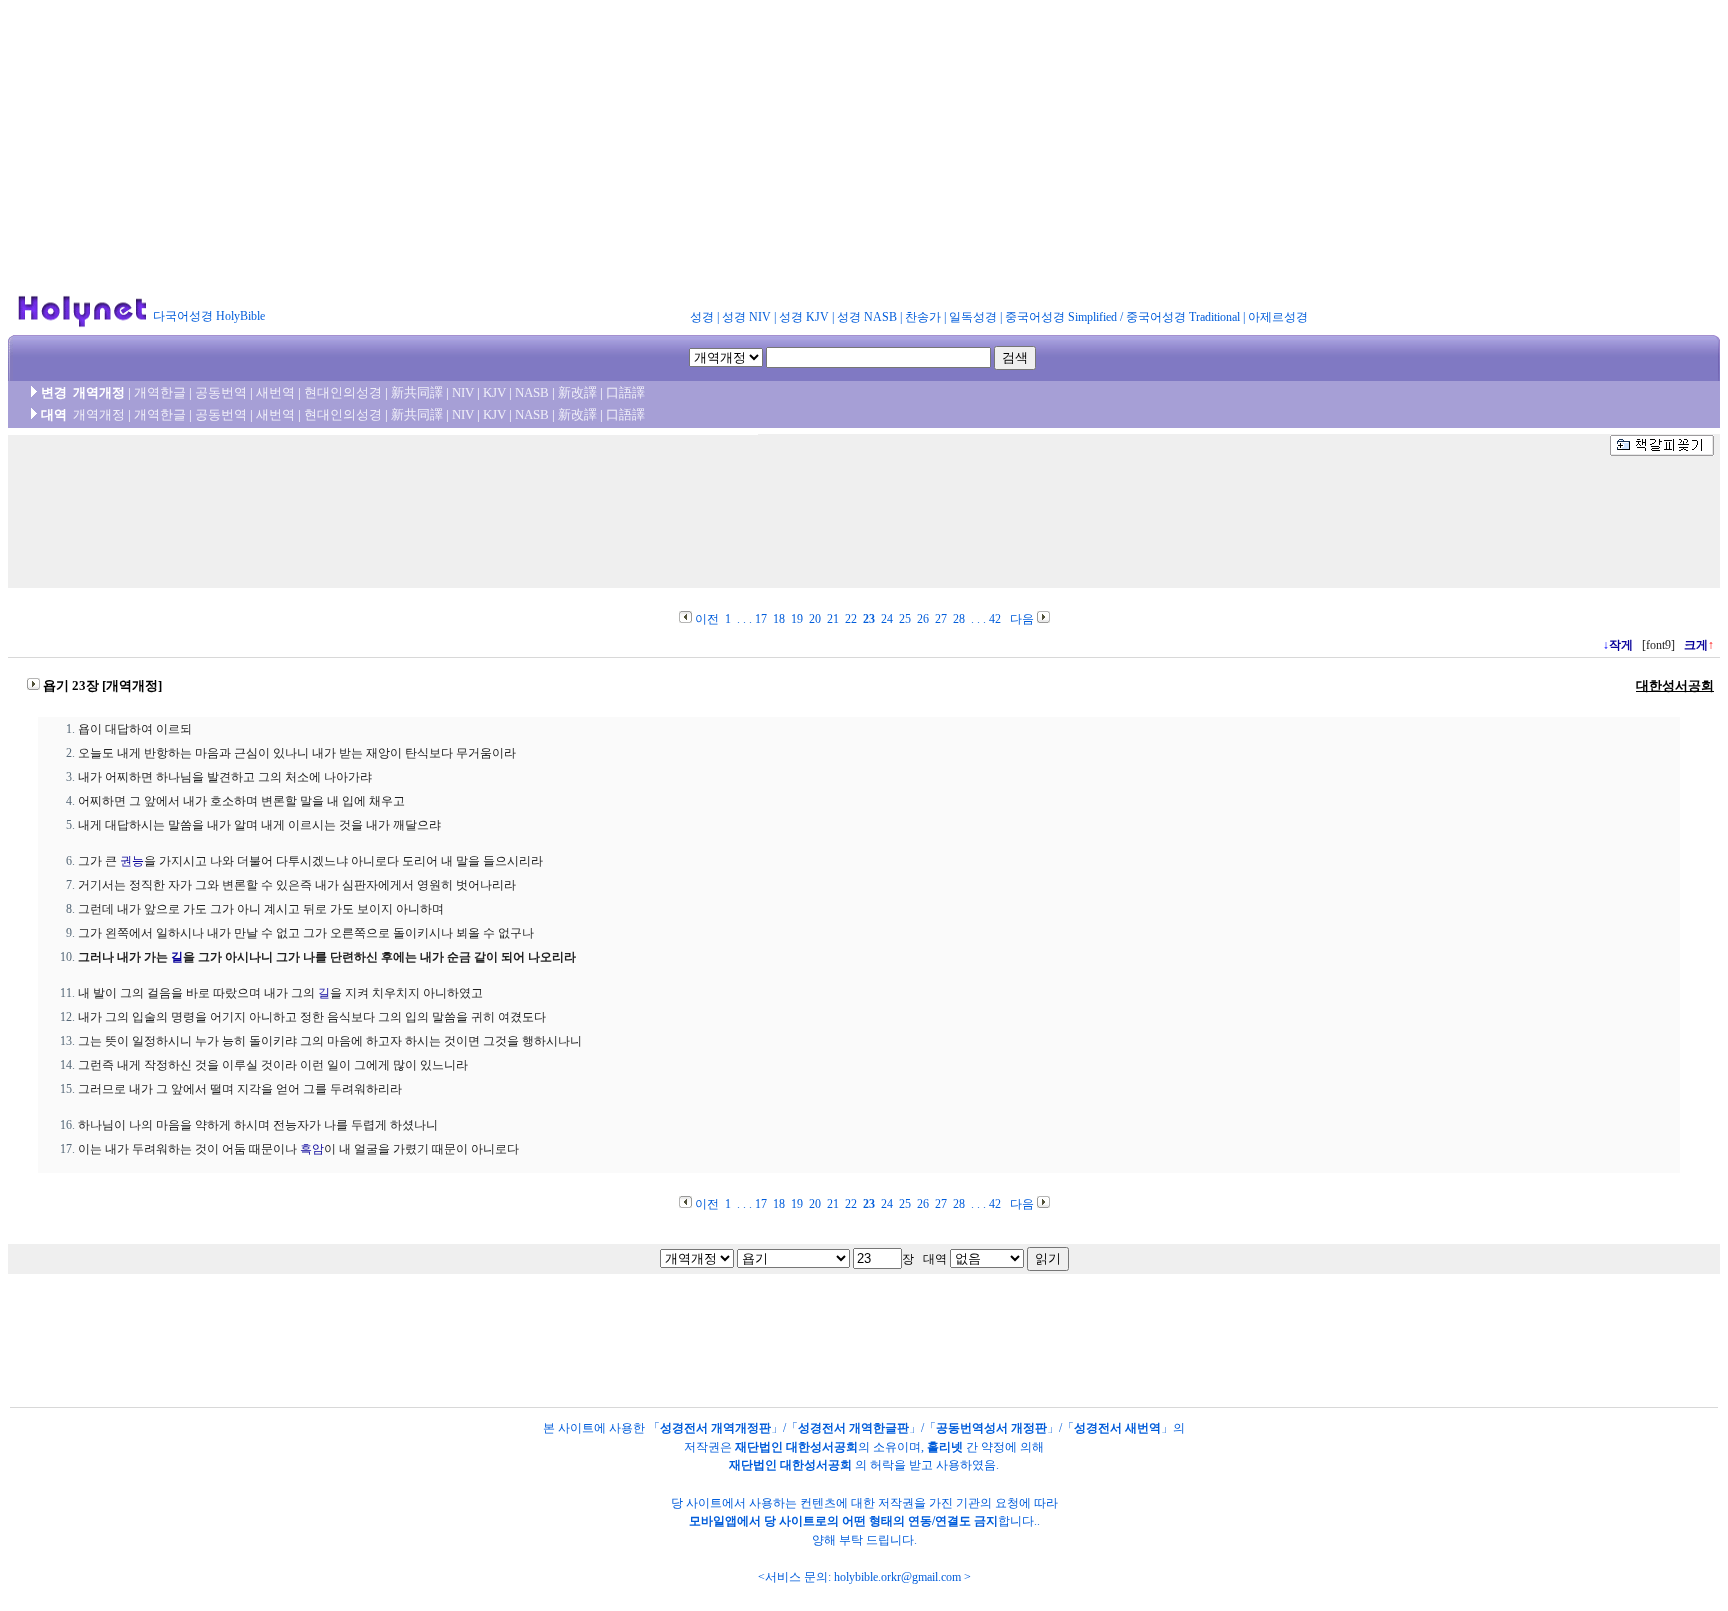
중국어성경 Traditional (1183, 317)
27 (941, 619)
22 (851, 619)
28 (959, 619)
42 (995, 619)
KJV (494, 392)
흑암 (312, 1149)
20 (815, 619)
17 (761, 619)
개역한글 (160, 392)
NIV (463, 392)
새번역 (275, 392)
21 (833, 619)
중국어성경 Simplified (1061, 317)
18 (779, 619)
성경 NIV (746, 317)
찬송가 (923, 317)
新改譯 (577, 392)
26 (923, 619)
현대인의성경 (343, 392)
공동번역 (221, 392)
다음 (1022, 619)
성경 (702, 317)
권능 (132, 861)
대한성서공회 (1675, 685)
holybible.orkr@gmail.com (897, 1577)
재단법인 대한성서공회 (796, 1447)
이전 (707, 619)
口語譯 (625, 392)
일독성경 (973, 317)
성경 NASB (867, 317)
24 (887, 619)
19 (797, 619)
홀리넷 (945, 1447)
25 (905, 619)
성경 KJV (804, 317)
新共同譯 (417, 392)
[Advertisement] (864, 148)
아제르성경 (1278, 317)
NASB (532, 392)
